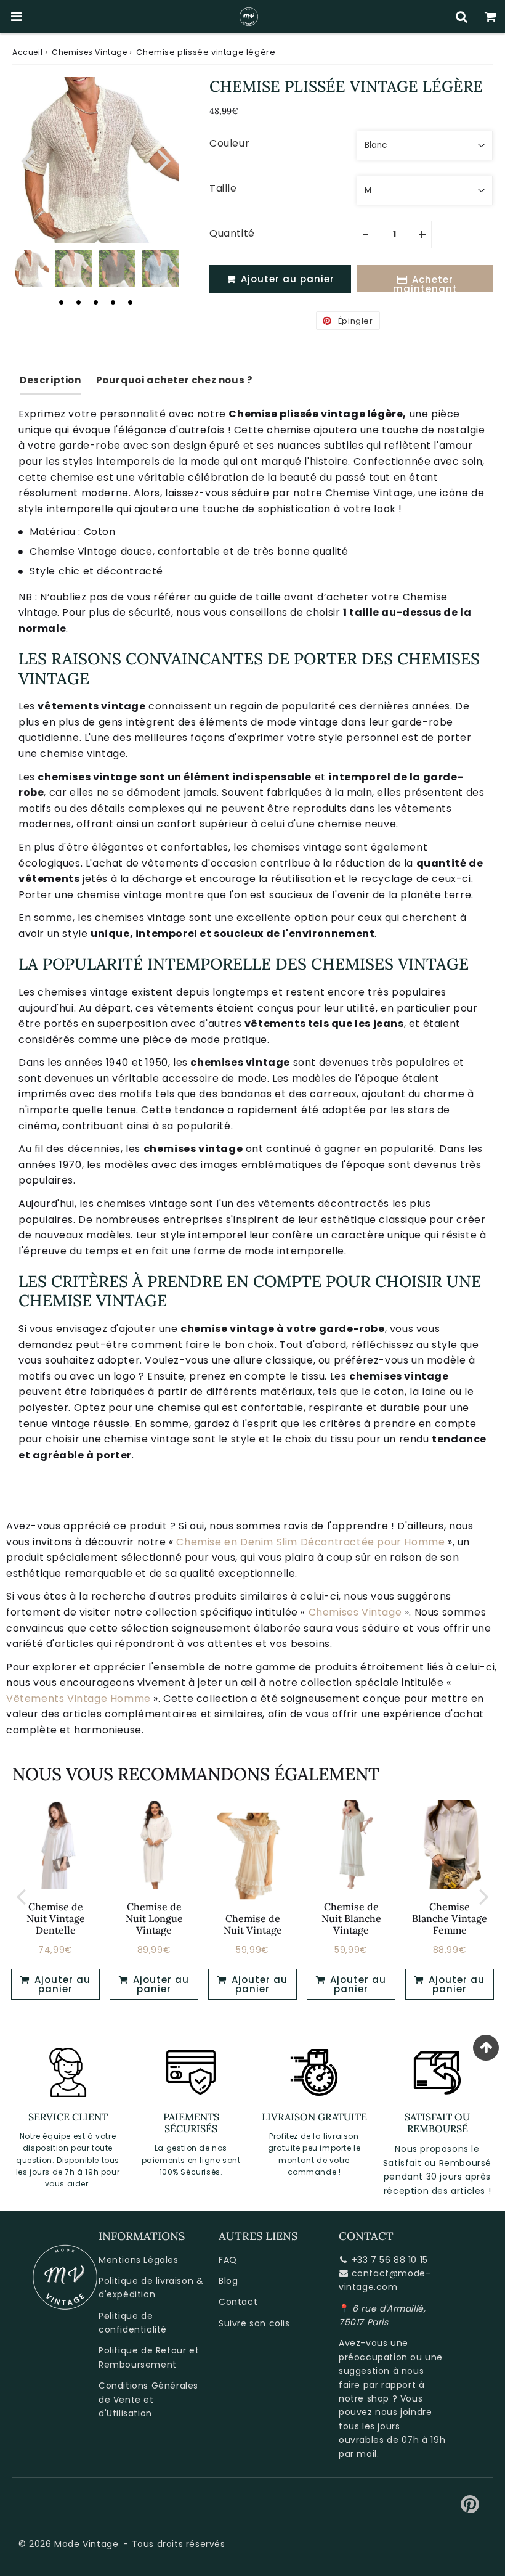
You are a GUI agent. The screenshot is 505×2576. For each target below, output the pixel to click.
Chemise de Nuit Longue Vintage (154, 1918)
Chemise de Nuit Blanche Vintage (351, 1918)
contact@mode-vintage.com (385, 2280)
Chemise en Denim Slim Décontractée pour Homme (310, 1542)
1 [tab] (61, 302)
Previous (27, 159)
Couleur (229, 143)
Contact (238, 2302)
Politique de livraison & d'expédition (151, 2288)
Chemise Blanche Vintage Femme (450, 1918)
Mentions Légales (139, 2260)
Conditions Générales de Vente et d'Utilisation (148, 2399)
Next (164, 159)
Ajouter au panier (61, 1984)
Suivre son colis (254, 2323)
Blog (228, 2281)
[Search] (462, 17)
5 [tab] (130, 302)
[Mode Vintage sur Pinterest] (470, 2509)
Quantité (232, 233)
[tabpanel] (31, 268)
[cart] (491, 17)
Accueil (27, 52)
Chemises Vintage (90, 52)
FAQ (228, 2260)
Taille (223, 188)
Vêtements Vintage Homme (79, 1699)
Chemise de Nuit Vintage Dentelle (56, 1918)
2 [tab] (78, 302)
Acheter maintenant (425, 283)
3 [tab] (95, 302)
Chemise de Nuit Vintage (253, 1924)
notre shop (364, 2398)
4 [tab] (113, 302)
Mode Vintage (86, 2544)
